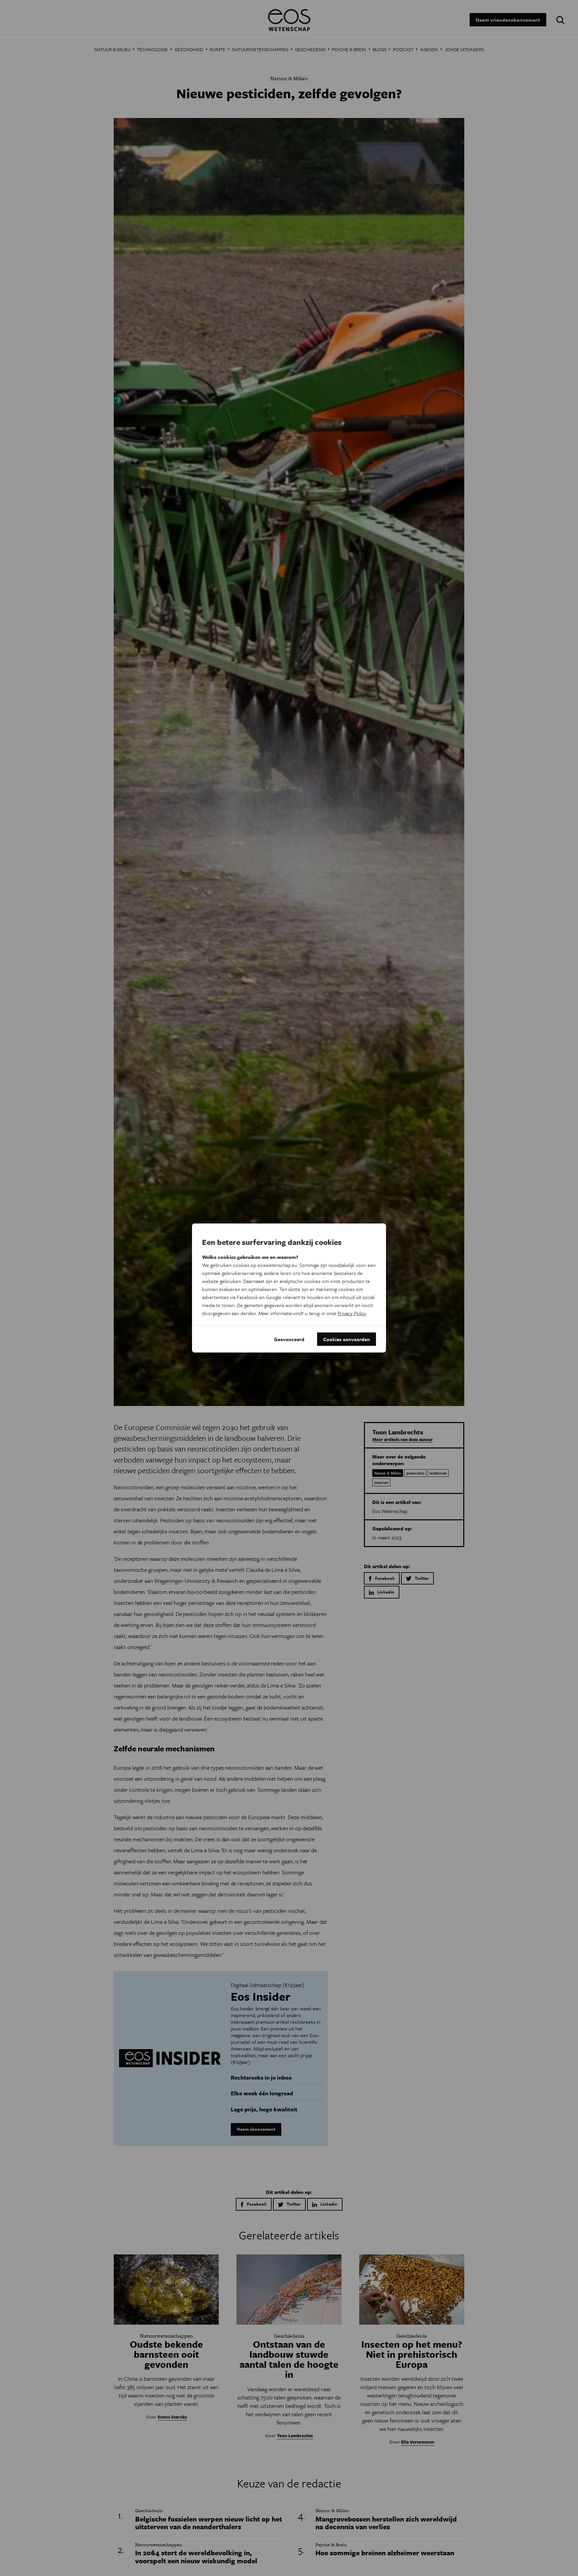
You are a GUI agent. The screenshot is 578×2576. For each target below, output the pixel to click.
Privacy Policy (352, 1313)
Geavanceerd (289, 1339)
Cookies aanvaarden (347, 1339)
